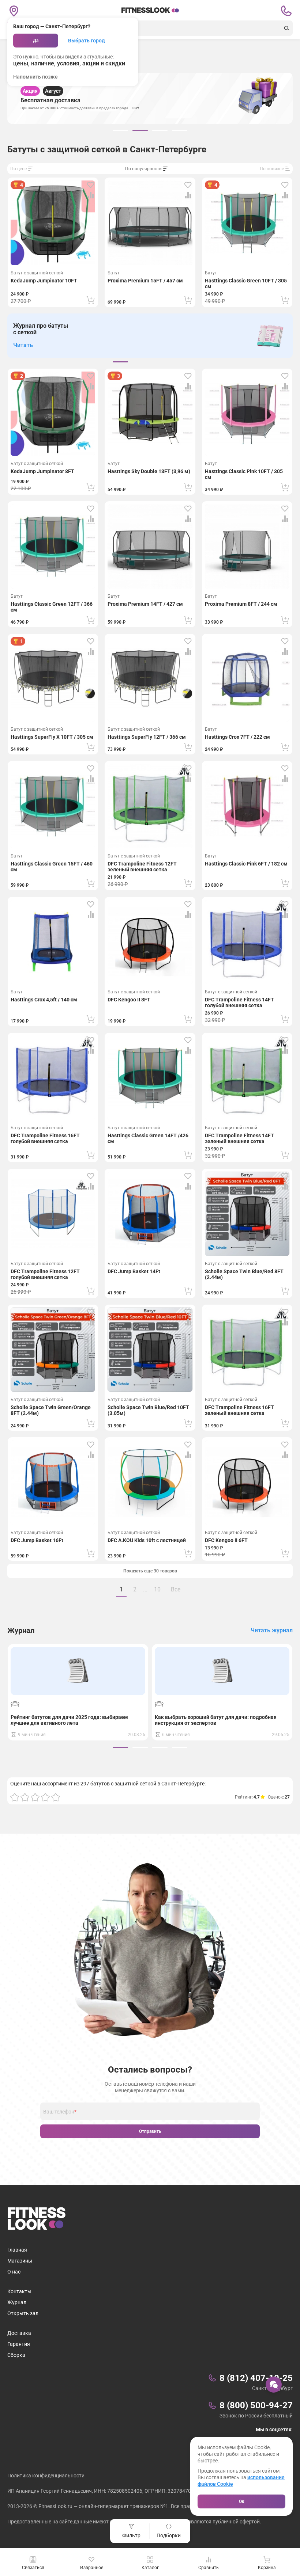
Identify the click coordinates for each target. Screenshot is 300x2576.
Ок (242, 2501)
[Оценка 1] (15, 1797)
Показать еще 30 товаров (150, 1571)
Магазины (20, 2261)
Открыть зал (23, 2313)
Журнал (17, 2302)
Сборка (16, 2355)
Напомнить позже (35, 77)
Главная (17, 2250)
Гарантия (19, 2344)
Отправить (150, 2131)
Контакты (19, 2291)
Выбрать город (87, 41)
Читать (23, 345)
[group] (120, 130)
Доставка (19, 2333)
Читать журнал (272, 1630)
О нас (14, 2272)
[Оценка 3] (35, 1797)
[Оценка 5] (56, 1797)
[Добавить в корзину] (91, 300)
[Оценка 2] (25, 1797)
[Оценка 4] (45, 1797)
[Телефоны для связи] (286, 11)
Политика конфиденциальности (46, 2476)
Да (36, 41)
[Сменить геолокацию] (14, 11)
